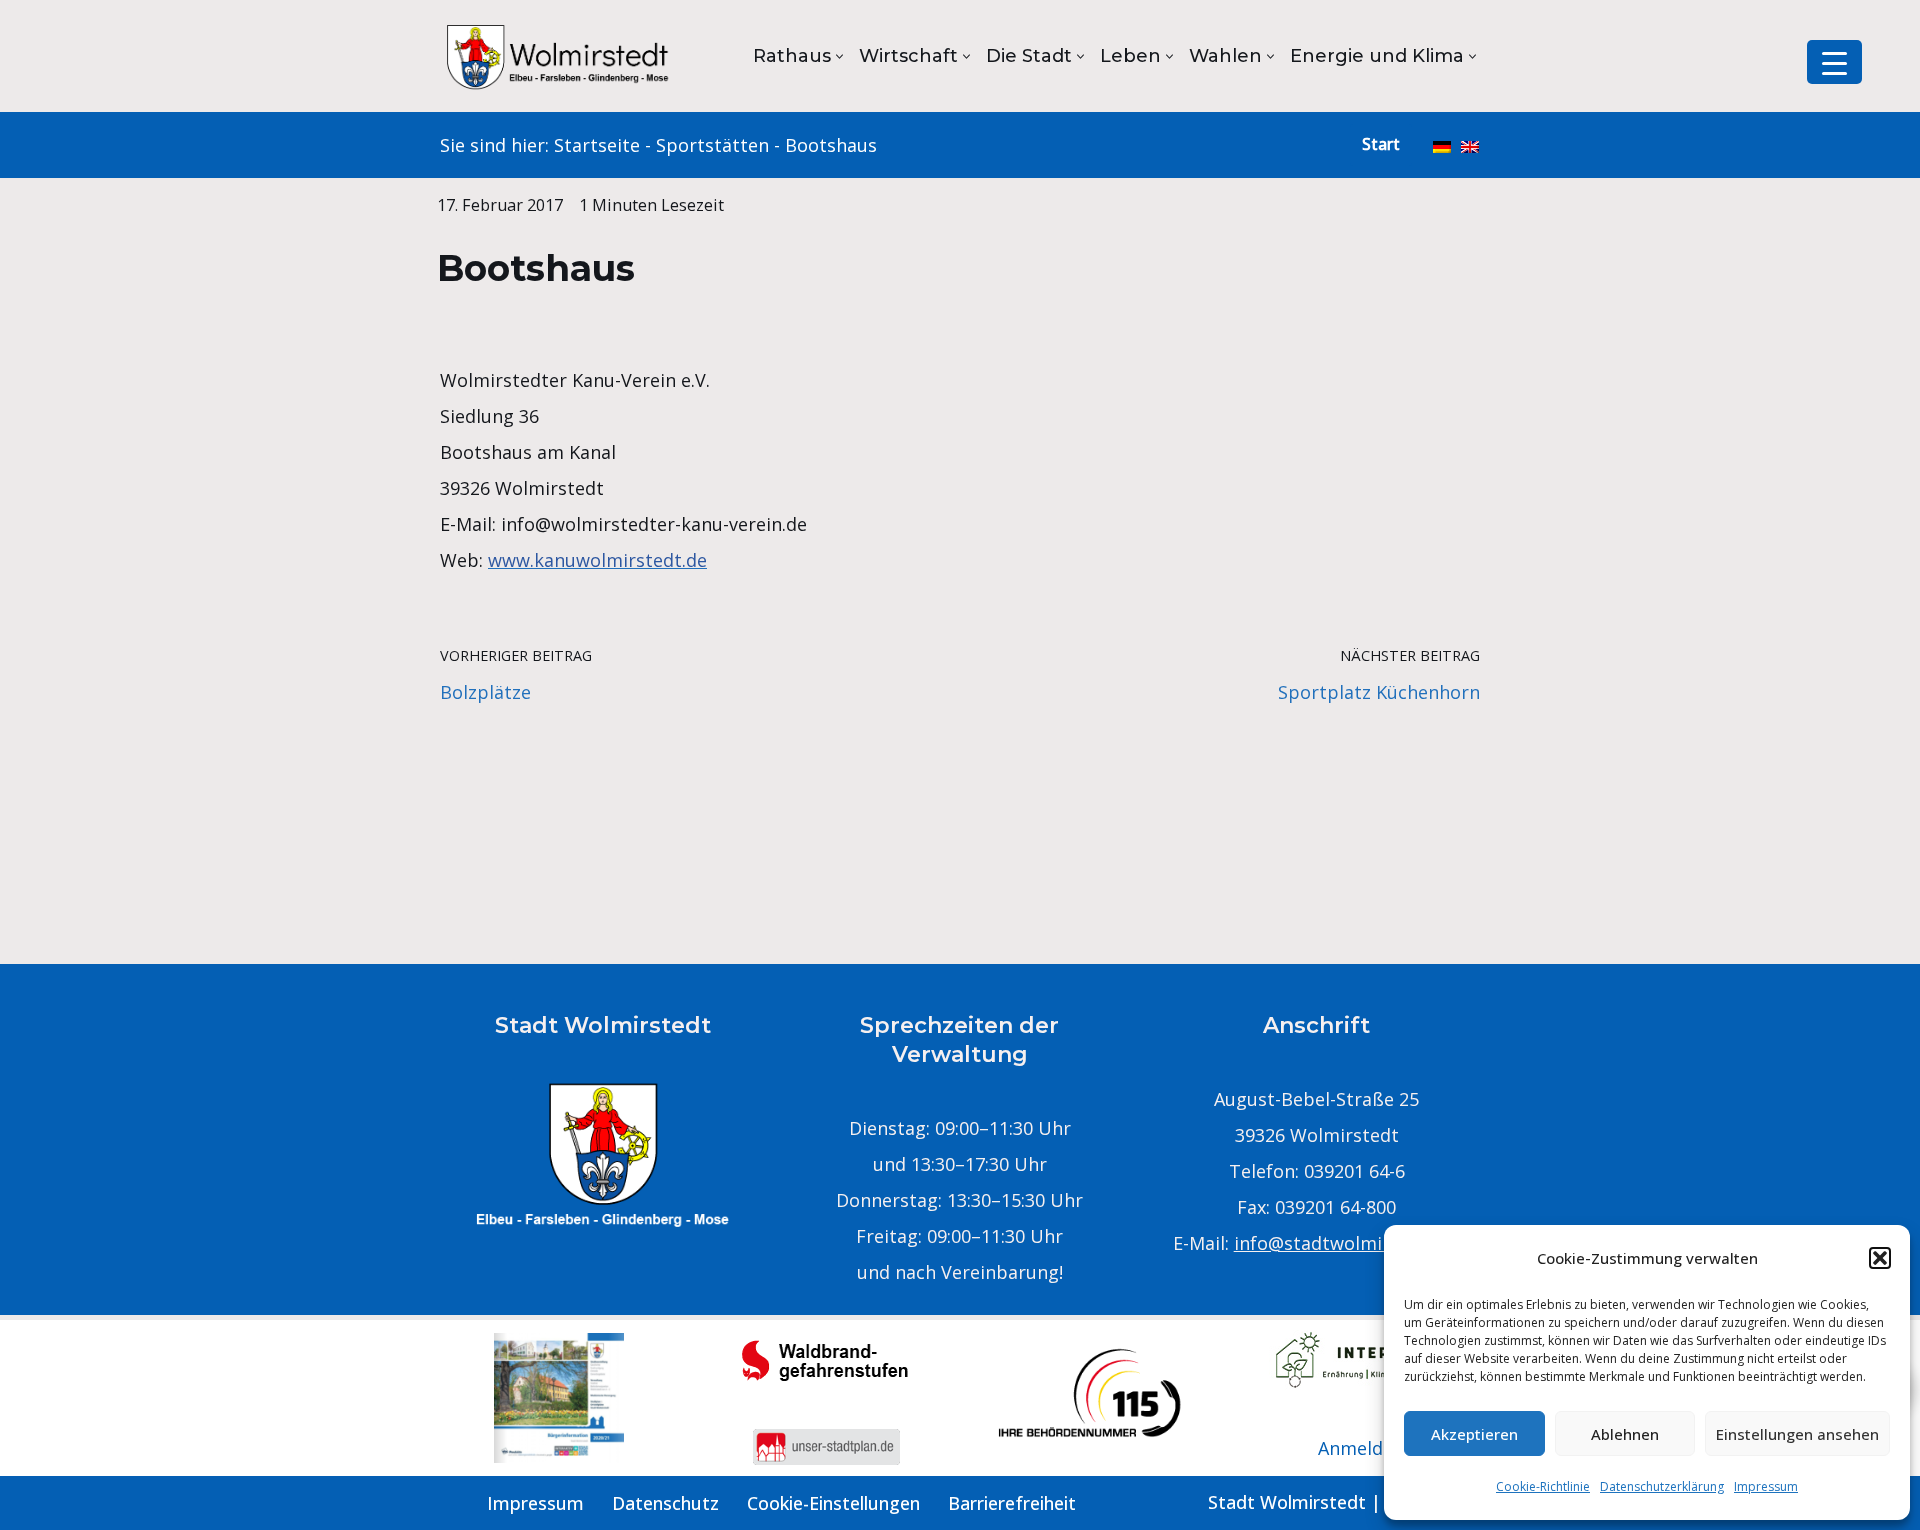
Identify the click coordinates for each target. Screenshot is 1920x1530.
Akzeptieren (1474, 1434)
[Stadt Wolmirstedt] (560, 56)
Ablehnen (1625, 1434)
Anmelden (1361, 1448)
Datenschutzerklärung (1662, 1486)
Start (1381, 144)
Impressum (1766, 1486)
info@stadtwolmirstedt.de (1347, 1243)
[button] (1880, 1258)
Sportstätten (712, 145)
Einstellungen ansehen (1797, 1434)
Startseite (597, 145)
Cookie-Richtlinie (1543, 1486)
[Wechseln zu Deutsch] (1442, 145)
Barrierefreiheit (1012, 1503)
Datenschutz (665, 1503)
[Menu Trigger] (1834, 62)
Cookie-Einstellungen (833, 1503)
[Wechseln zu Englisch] (1470, 145)
